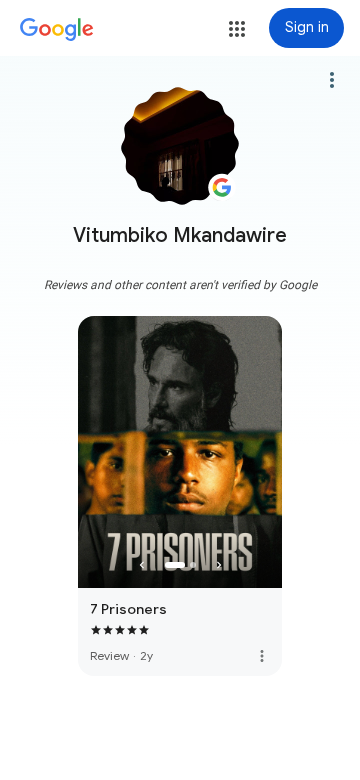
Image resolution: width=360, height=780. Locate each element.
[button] (237, 29)
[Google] (57, 30)
